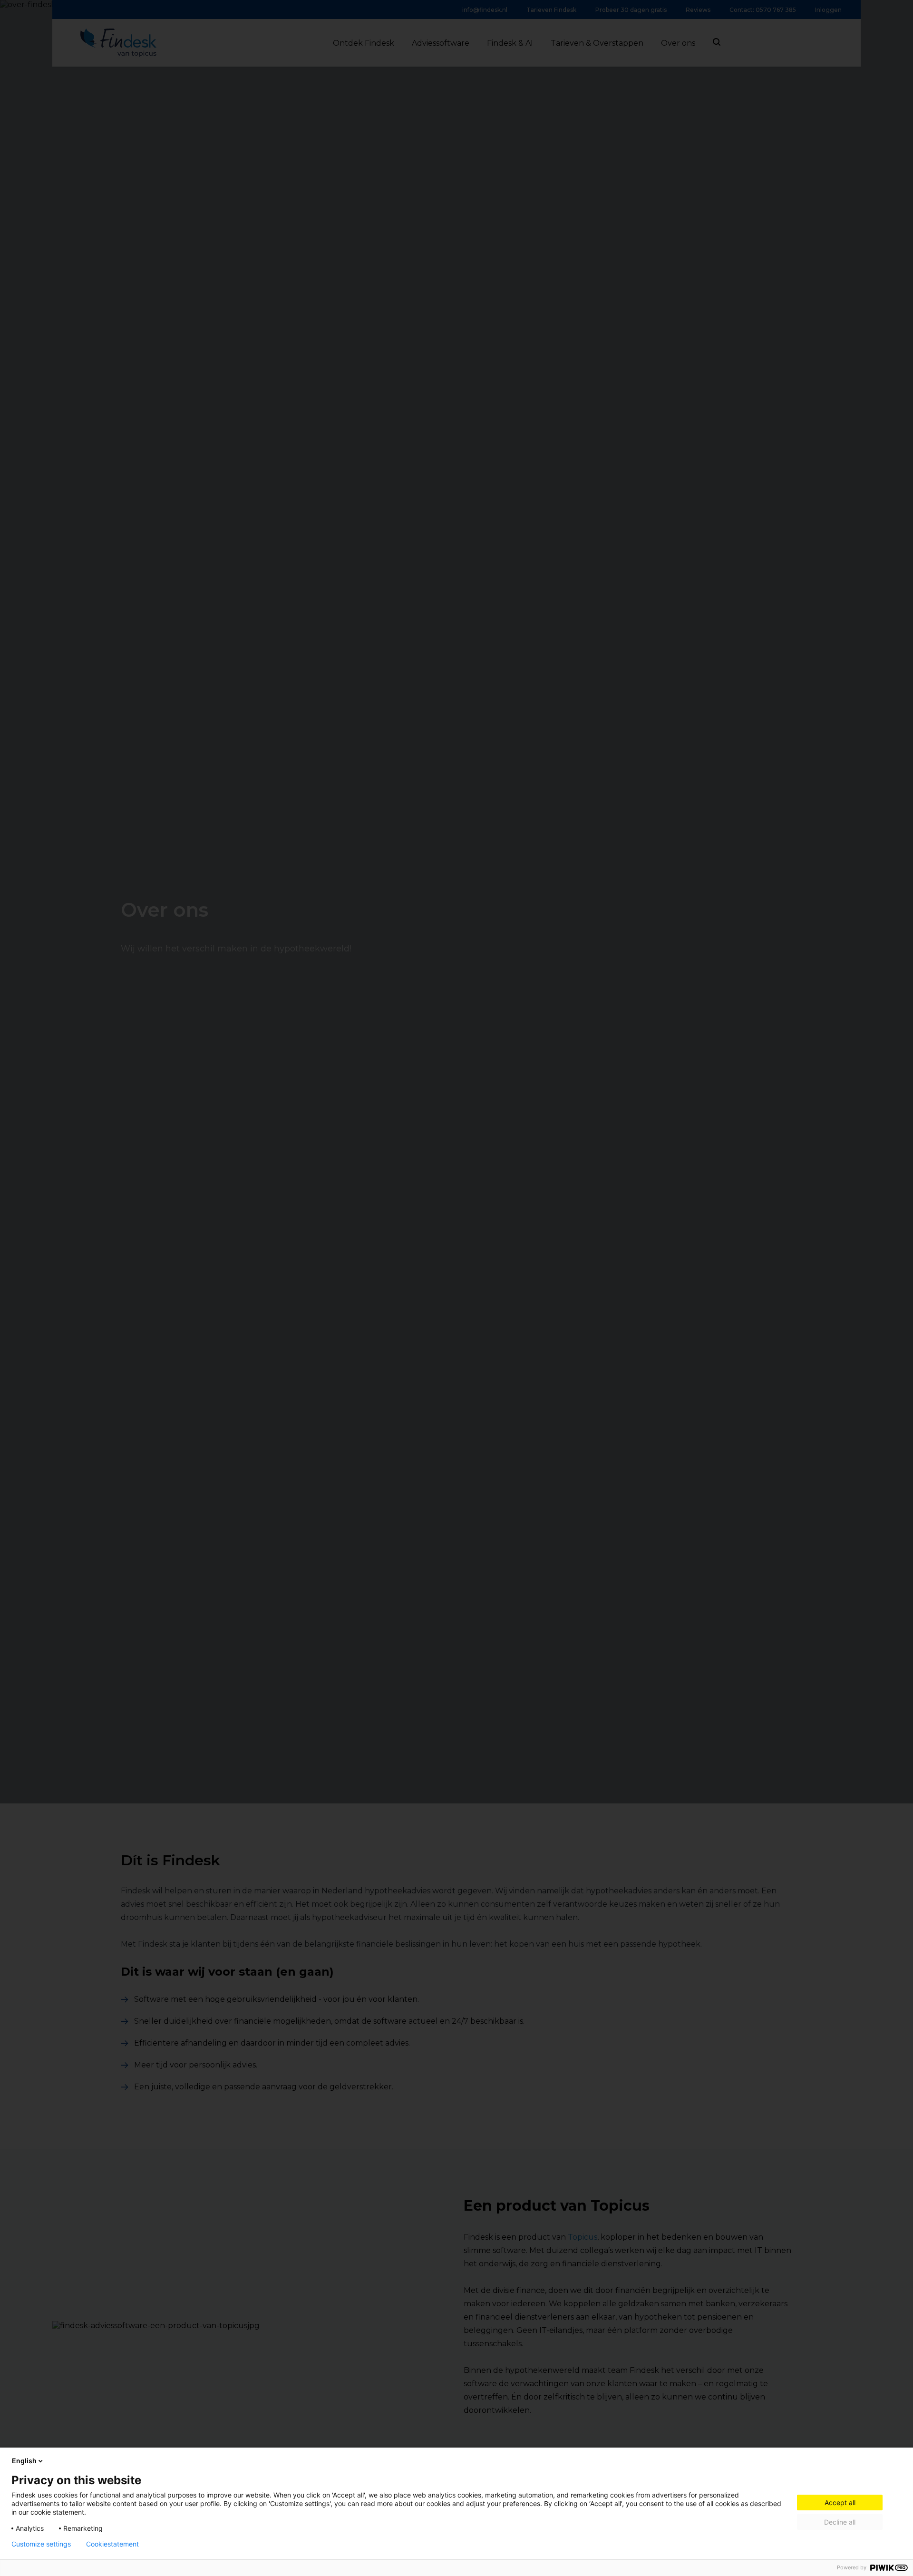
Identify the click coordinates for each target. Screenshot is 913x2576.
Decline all (840, 2522)
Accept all (840, 2503)
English (24, 2461)
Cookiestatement (112, 2544)
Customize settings (41, 2544)
